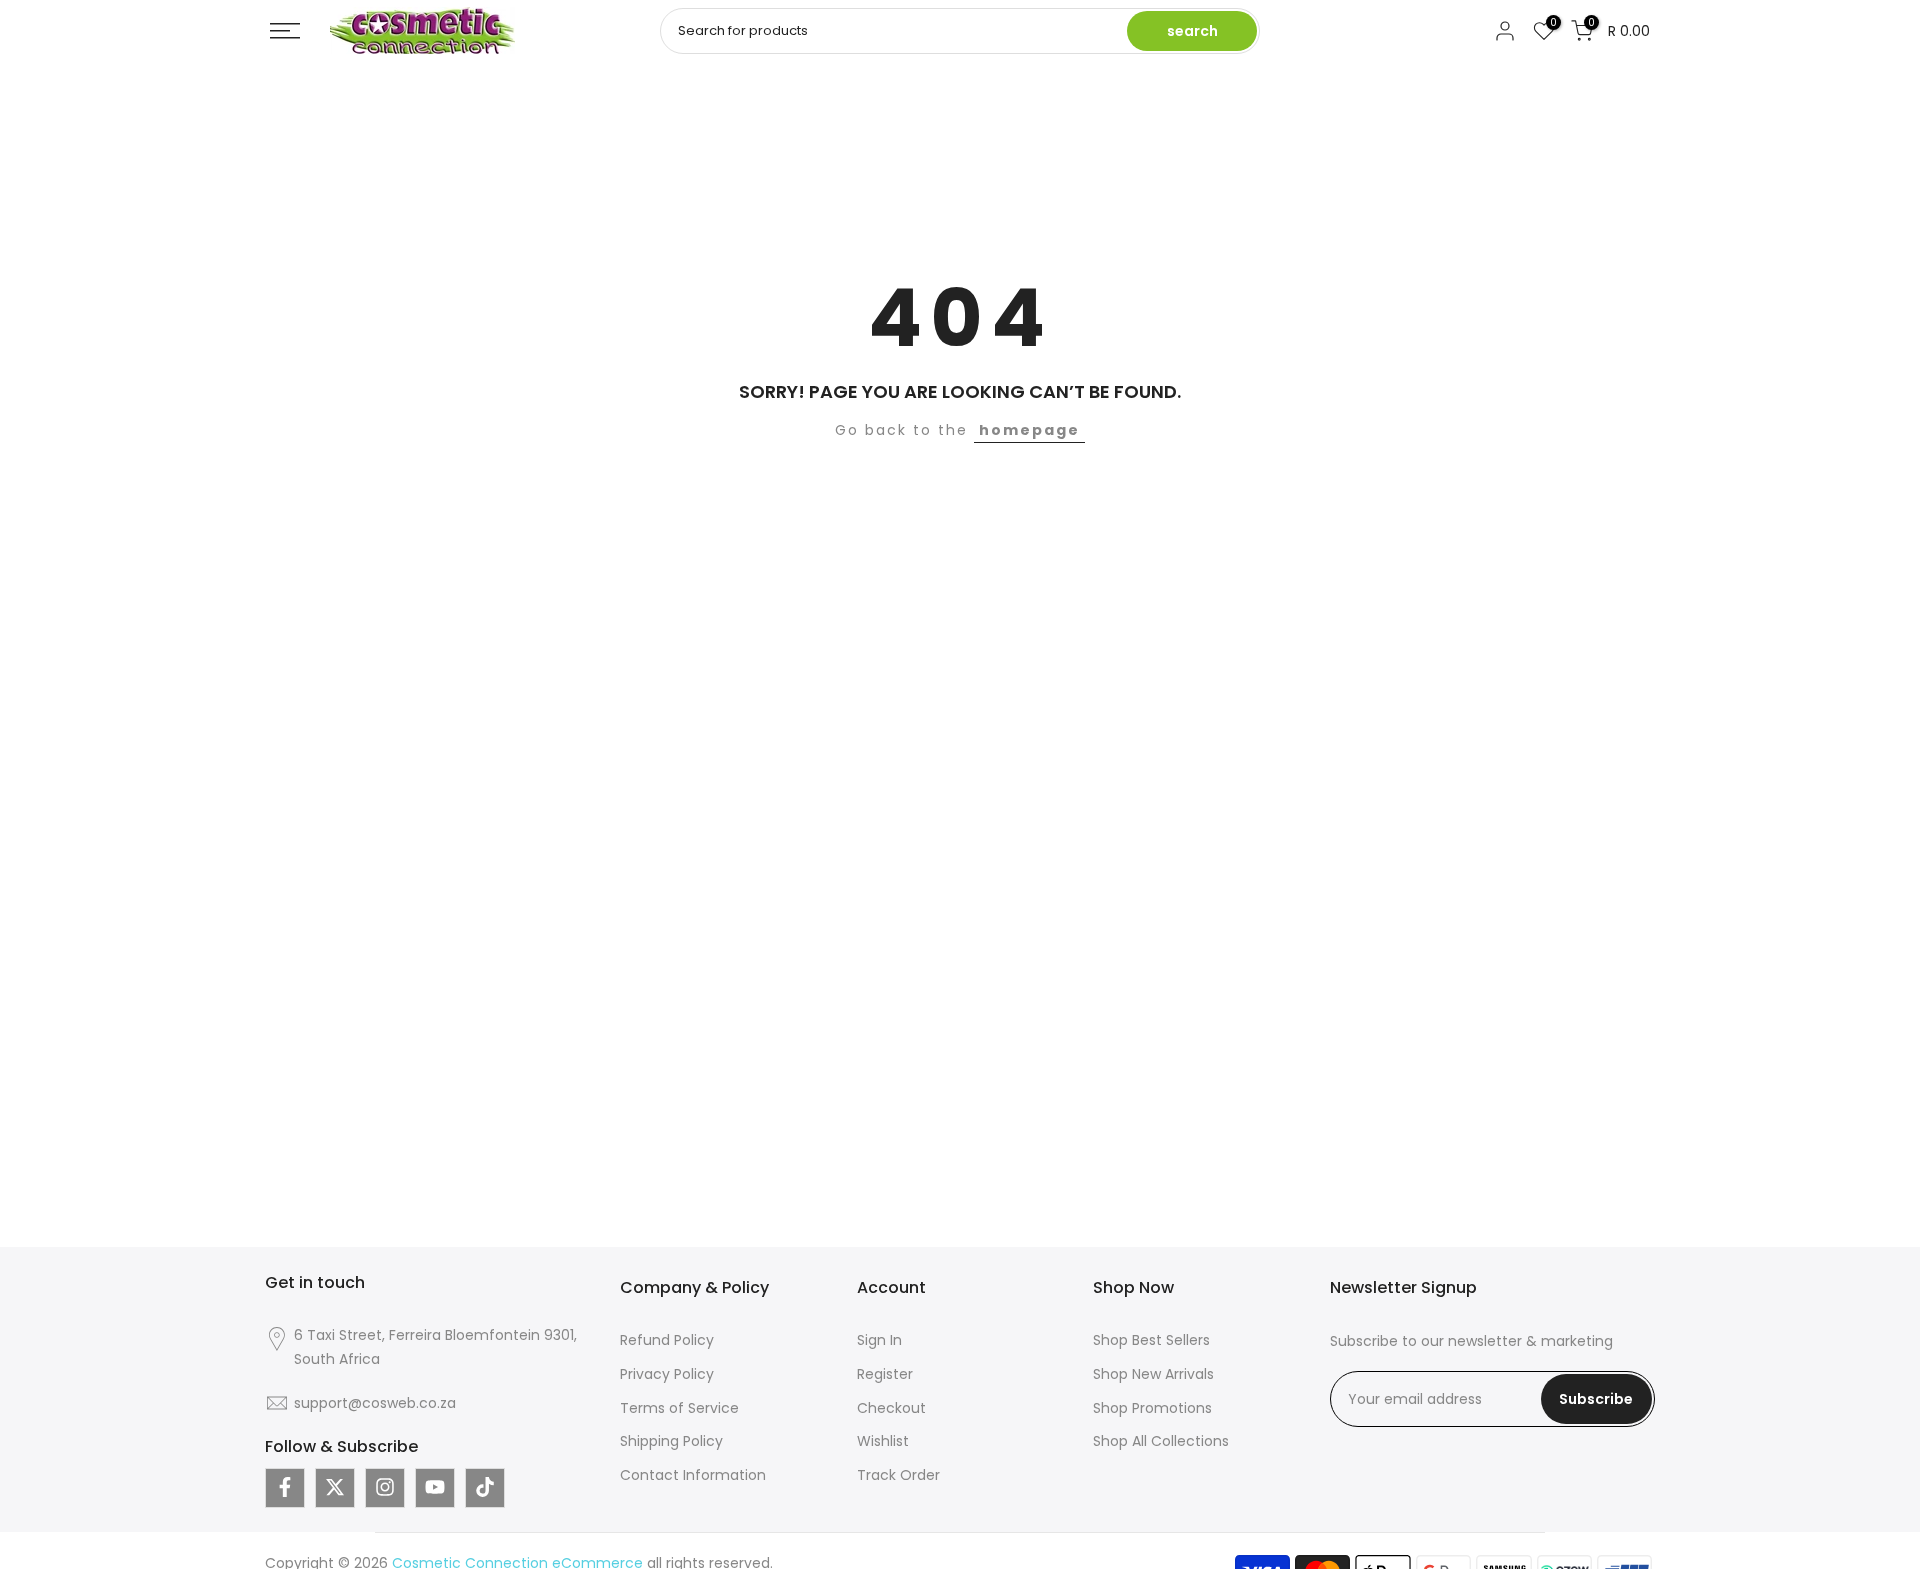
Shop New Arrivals (1153, 1373)
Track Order (898, 1475)
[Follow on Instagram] (385, 1487)
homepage (1029, 430)
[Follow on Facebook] (285, 1487)
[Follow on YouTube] (435, 1487)
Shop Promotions (1152, 1407)
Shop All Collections (1161, 1441)
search (1192, 31)
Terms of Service (679, 1407)
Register (885, 1373)
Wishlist (883, 1441)
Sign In (879, 1340)
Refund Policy (667, 1340)
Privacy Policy (667, 1373)
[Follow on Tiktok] (485, 1487)
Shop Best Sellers (1151, 1340)
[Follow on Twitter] (335, 1487)
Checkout (891, 1407)
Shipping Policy (671, 1441)
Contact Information (693, 1475)
